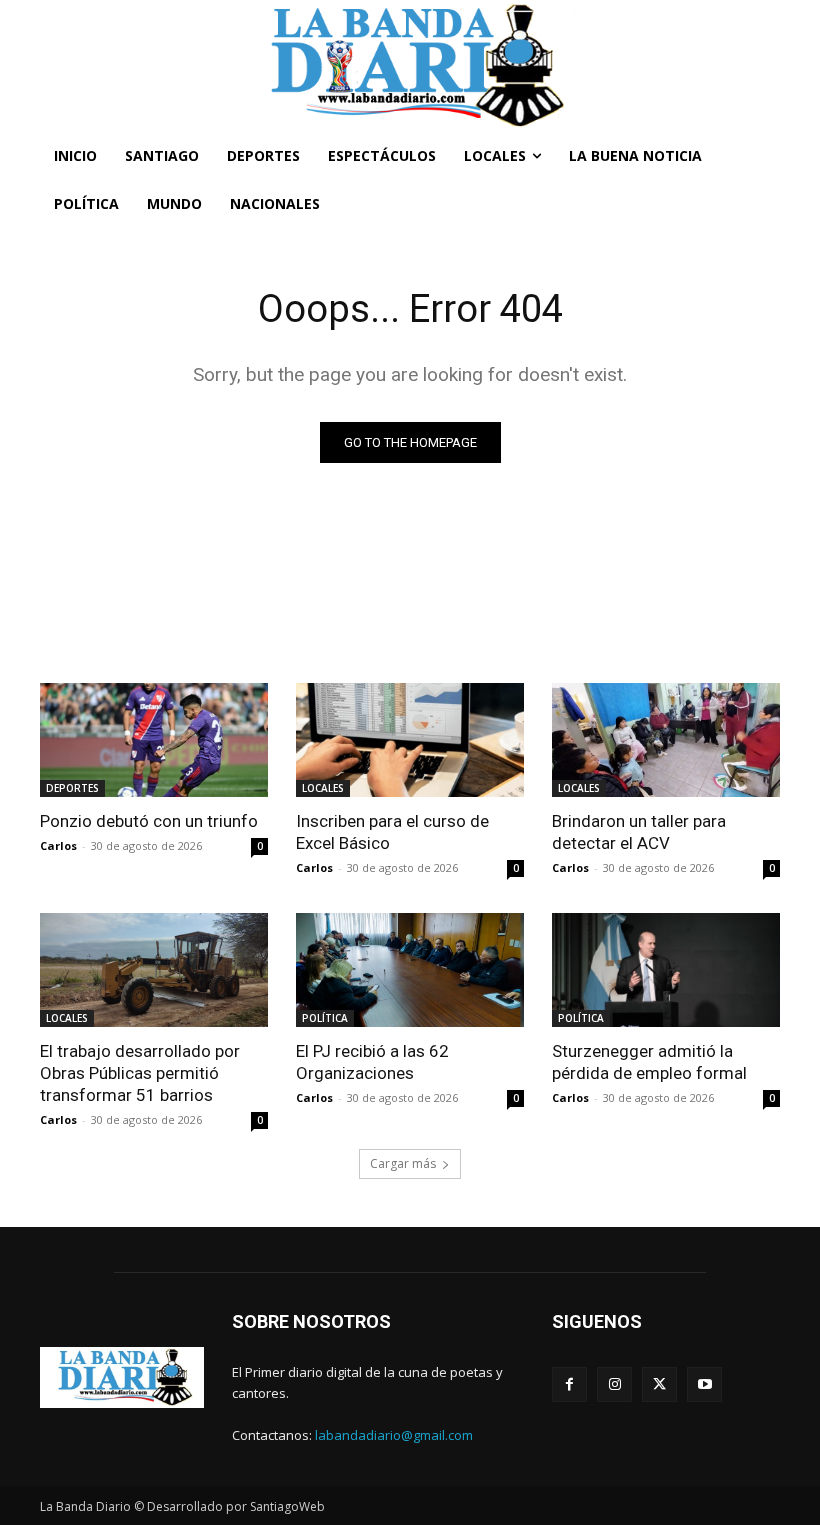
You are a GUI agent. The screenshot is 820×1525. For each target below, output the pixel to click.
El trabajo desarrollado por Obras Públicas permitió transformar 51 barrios (140, 1073)
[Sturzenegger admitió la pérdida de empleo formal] (666, 970)
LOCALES (323, 788)
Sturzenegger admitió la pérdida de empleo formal (649, 1062)
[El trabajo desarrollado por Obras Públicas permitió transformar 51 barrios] (154, 970)
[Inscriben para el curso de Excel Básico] (410, 740)
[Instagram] (614, 1384)
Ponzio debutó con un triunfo (149, 821)
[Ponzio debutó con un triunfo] (154, 740)
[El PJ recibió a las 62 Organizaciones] (410, 970)
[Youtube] (704, 1384)
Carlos (58, 845)
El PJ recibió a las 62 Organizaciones (372, 1062)
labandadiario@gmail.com (394, 1435)
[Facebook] (569, 1384)
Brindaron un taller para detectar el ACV (639, 832)
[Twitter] (659, 1384)
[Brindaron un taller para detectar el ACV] (666, 740)
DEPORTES (72, 788)
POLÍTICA (325, 1018)
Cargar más (403, 1163)
